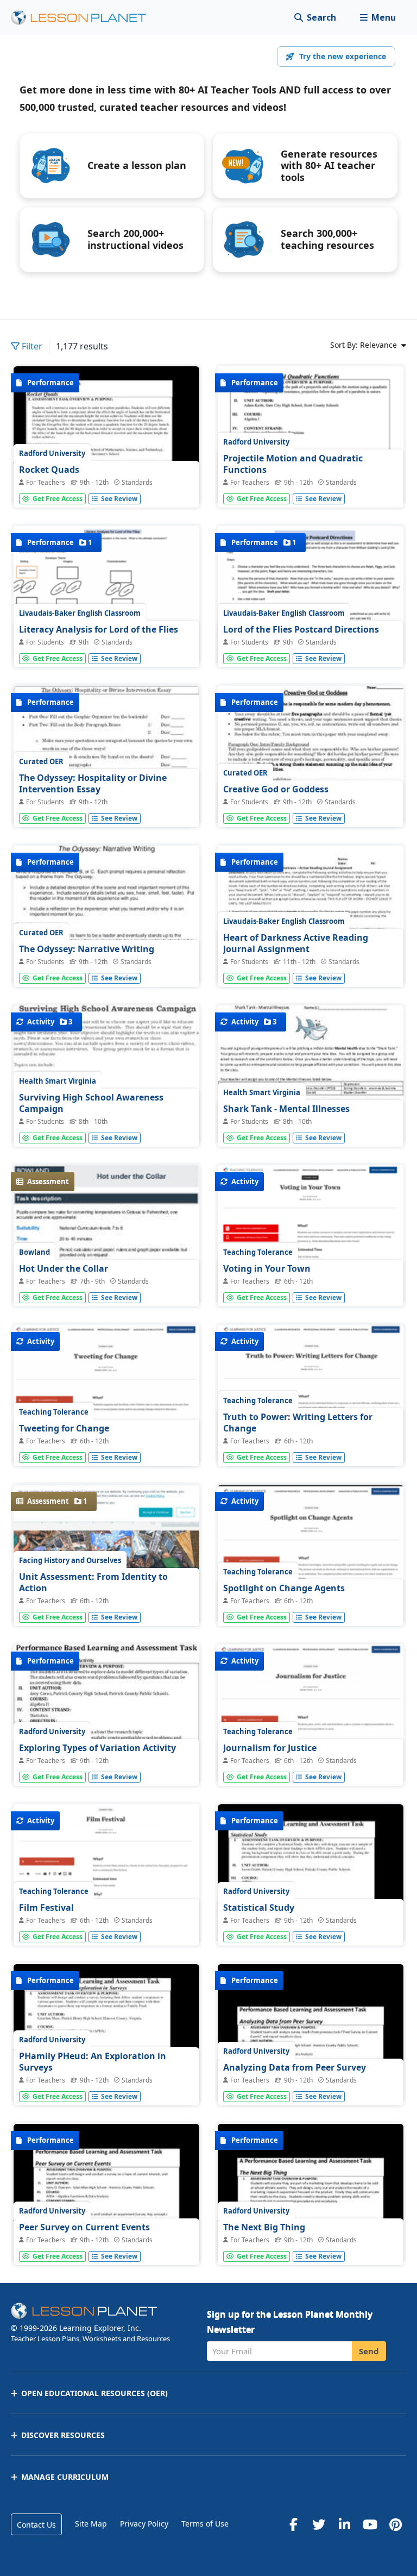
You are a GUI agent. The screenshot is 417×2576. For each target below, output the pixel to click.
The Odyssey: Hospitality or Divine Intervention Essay (93, 784)
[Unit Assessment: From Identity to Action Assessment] (106, 1604)
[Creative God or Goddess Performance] (311, 805)
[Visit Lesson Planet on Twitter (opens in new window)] (319, 2524)
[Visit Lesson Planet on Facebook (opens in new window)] (293, 2524)
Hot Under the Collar (64, 1268)
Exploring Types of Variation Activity (97, 1748)
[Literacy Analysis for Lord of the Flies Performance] (106, 594)
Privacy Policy (144, 2524)
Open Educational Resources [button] (94, 2393)
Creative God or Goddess (276, 789)
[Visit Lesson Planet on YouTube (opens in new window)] (370, 2524)
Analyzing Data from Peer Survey (295, 2067)
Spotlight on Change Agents (284, 1588)
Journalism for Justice (270, 1748)
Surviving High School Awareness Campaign (91, 1103)
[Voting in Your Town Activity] (311, 1243)
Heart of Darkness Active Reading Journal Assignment (296, 943)
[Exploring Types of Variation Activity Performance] (106, 1741)
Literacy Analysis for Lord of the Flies (99, 629)
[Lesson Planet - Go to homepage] (85, 18)
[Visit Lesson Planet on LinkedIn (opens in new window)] (344, 2524)
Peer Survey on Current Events (84, 2227)
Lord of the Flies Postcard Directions (301, 629)
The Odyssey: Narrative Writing (87, 949)
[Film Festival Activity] (106, 1885)
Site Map (91, 2524)
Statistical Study (259, 1908)
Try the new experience (343, 56)
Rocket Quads (49, 470)
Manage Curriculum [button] (65, 2477)
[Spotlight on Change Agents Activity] (311, 1578)
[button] (378, 18)
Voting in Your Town (267, 1268)
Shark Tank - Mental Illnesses (286, 1109)
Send (369, 2351)
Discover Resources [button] (63, 2435)
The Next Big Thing (264, 2227)
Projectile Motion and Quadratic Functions (293, 464)
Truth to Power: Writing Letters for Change (298, 1423)
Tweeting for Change (64, 1428)
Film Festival (46, 1908)
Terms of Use (205, 2524)
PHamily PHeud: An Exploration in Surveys (93, 2062)
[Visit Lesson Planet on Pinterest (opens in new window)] (395, 2524)
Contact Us (36, 2525)
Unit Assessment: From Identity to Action (93, 1583)
